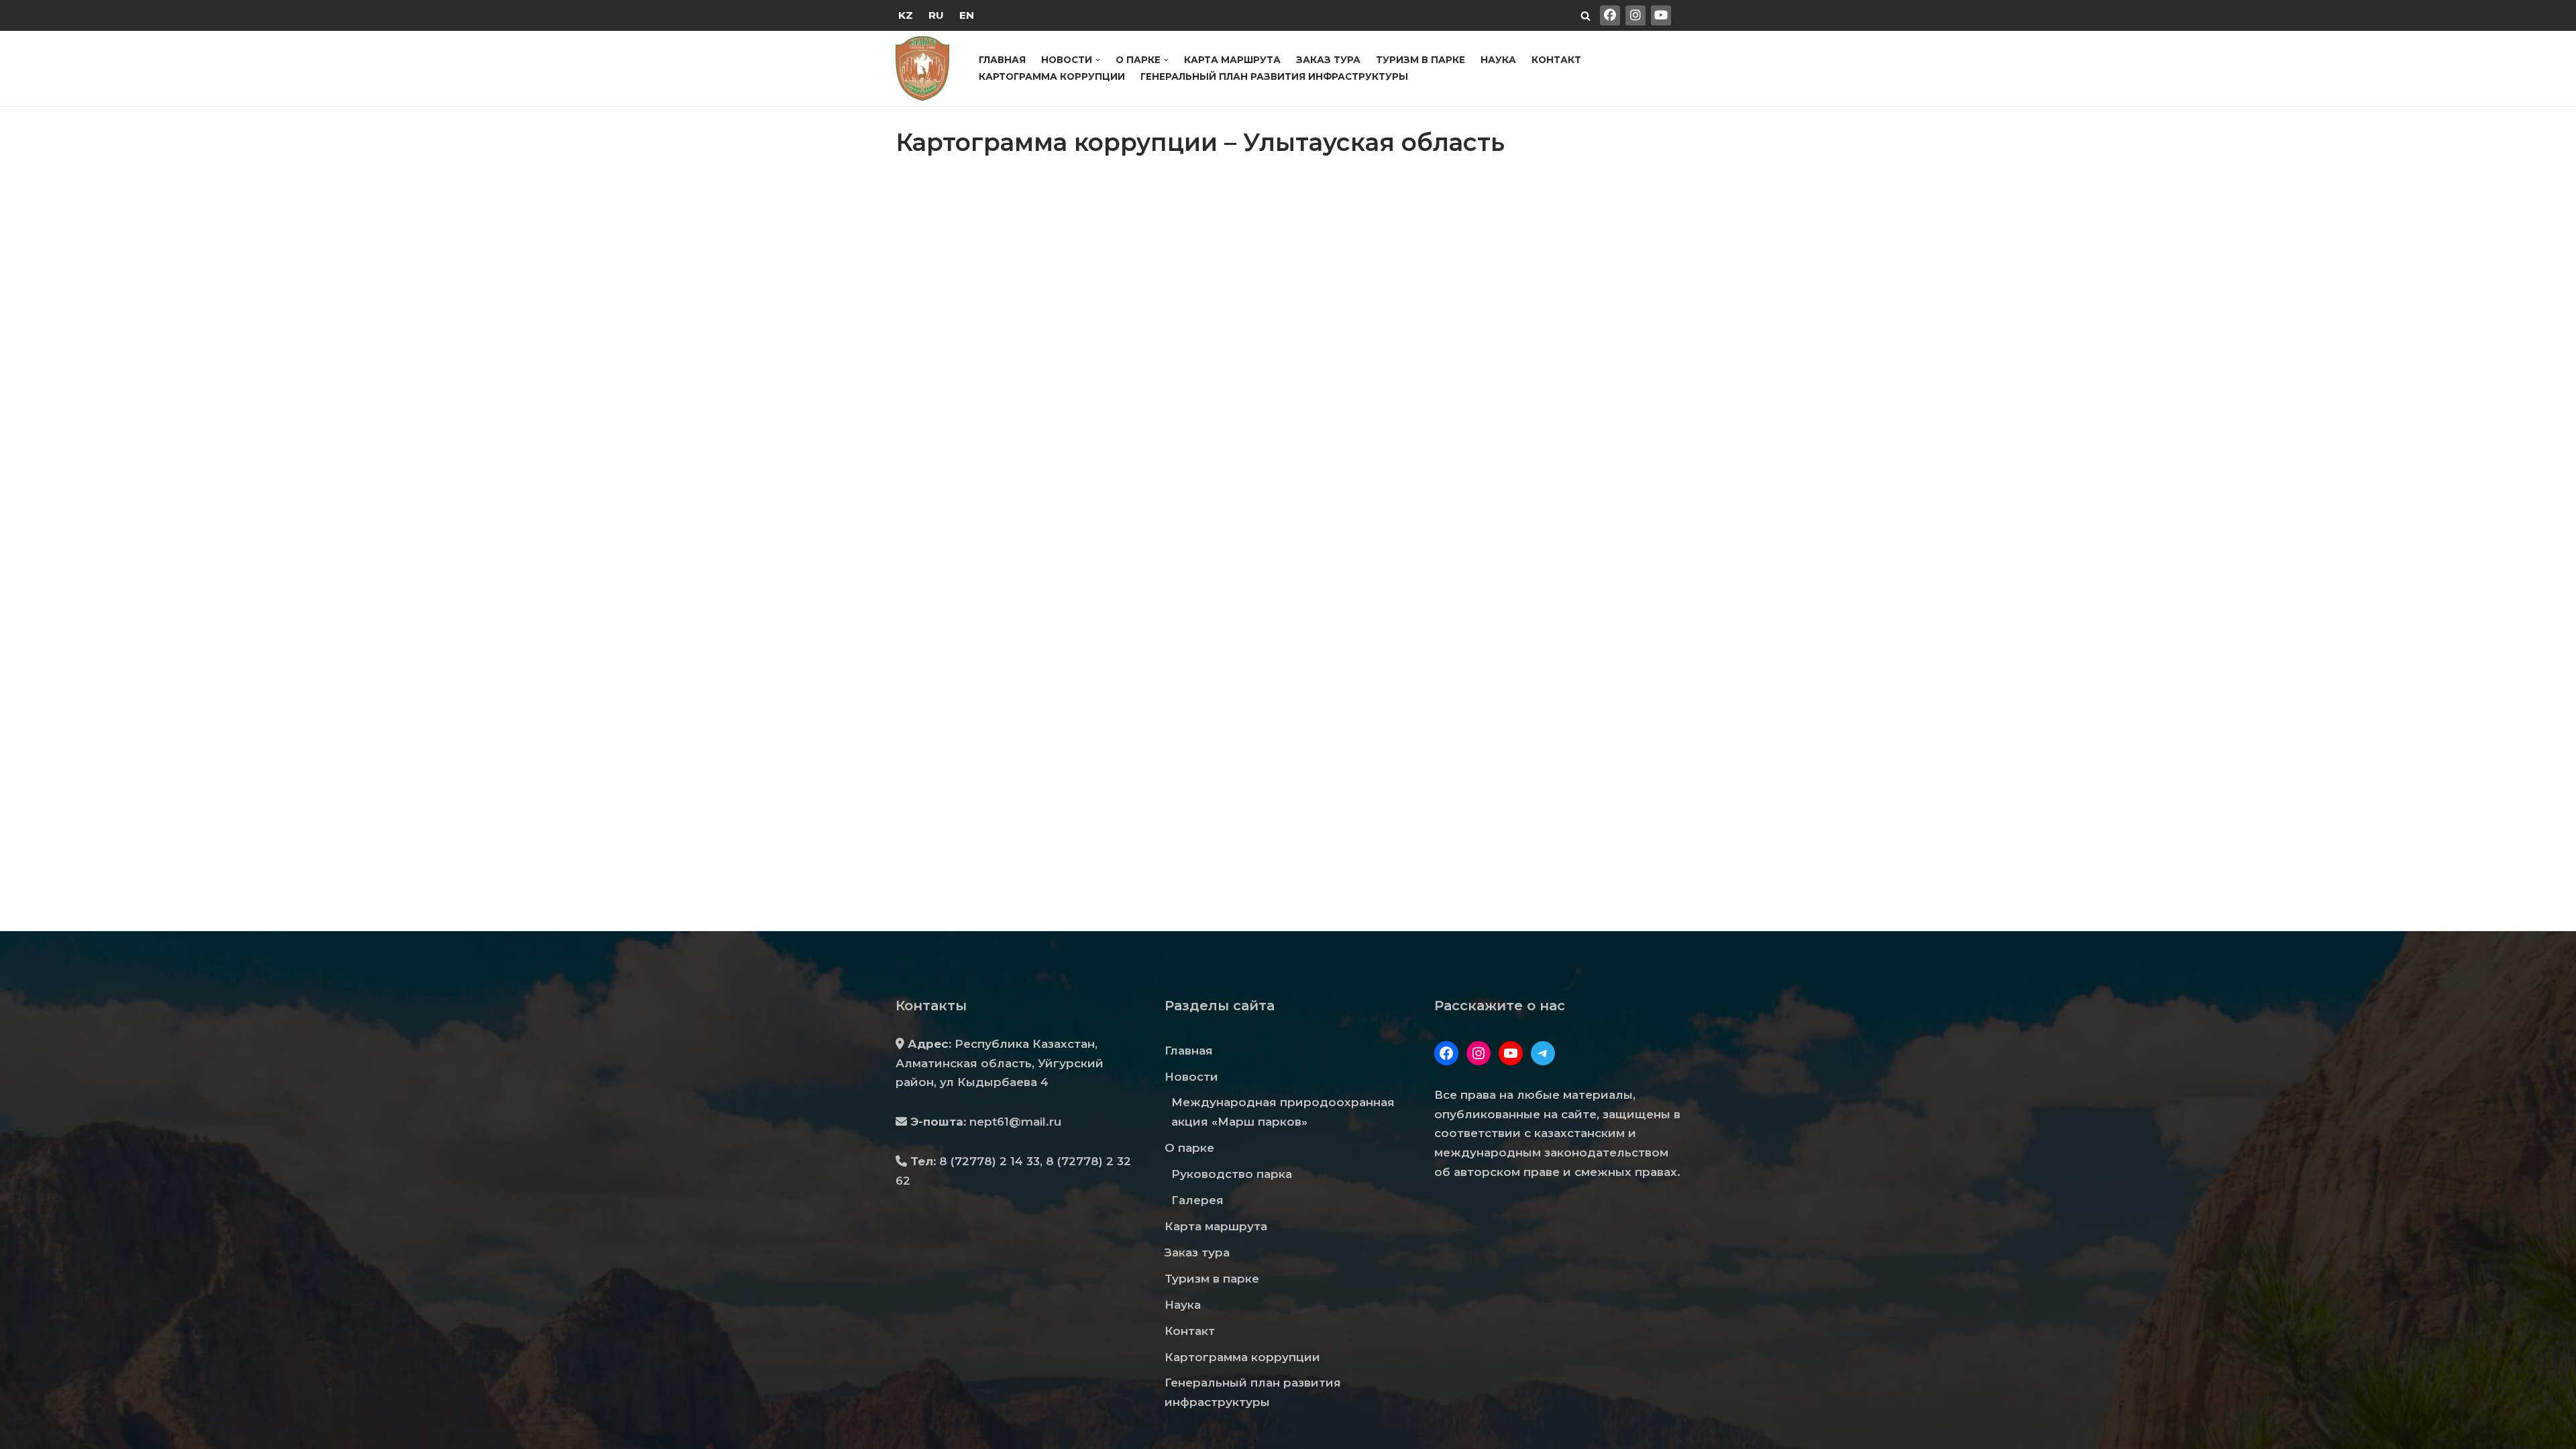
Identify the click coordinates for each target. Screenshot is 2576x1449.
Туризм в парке (1420, 60)
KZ (906, 15)
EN (967, 15)
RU (936, 15)
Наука (1498, 60)
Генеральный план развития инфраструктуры (1274, 76)
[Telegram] (1543, 1053)
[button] (1098, 60)
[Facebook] (1446, 1053)
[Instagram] (1479, 1053)
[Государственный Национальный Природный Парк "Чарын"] (926, 68)
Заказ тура (1328, 60)
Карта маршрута (1232, 60)
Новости (1191, 1077)
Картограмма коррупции (1052, 76)
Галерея (1197, 1200)
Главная (1002, 60)
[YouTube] (1511, 1053)
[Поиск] (1586, 16)
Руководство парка (1232, 1174)
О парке (1189, 1148)
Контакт (1556, 60)
